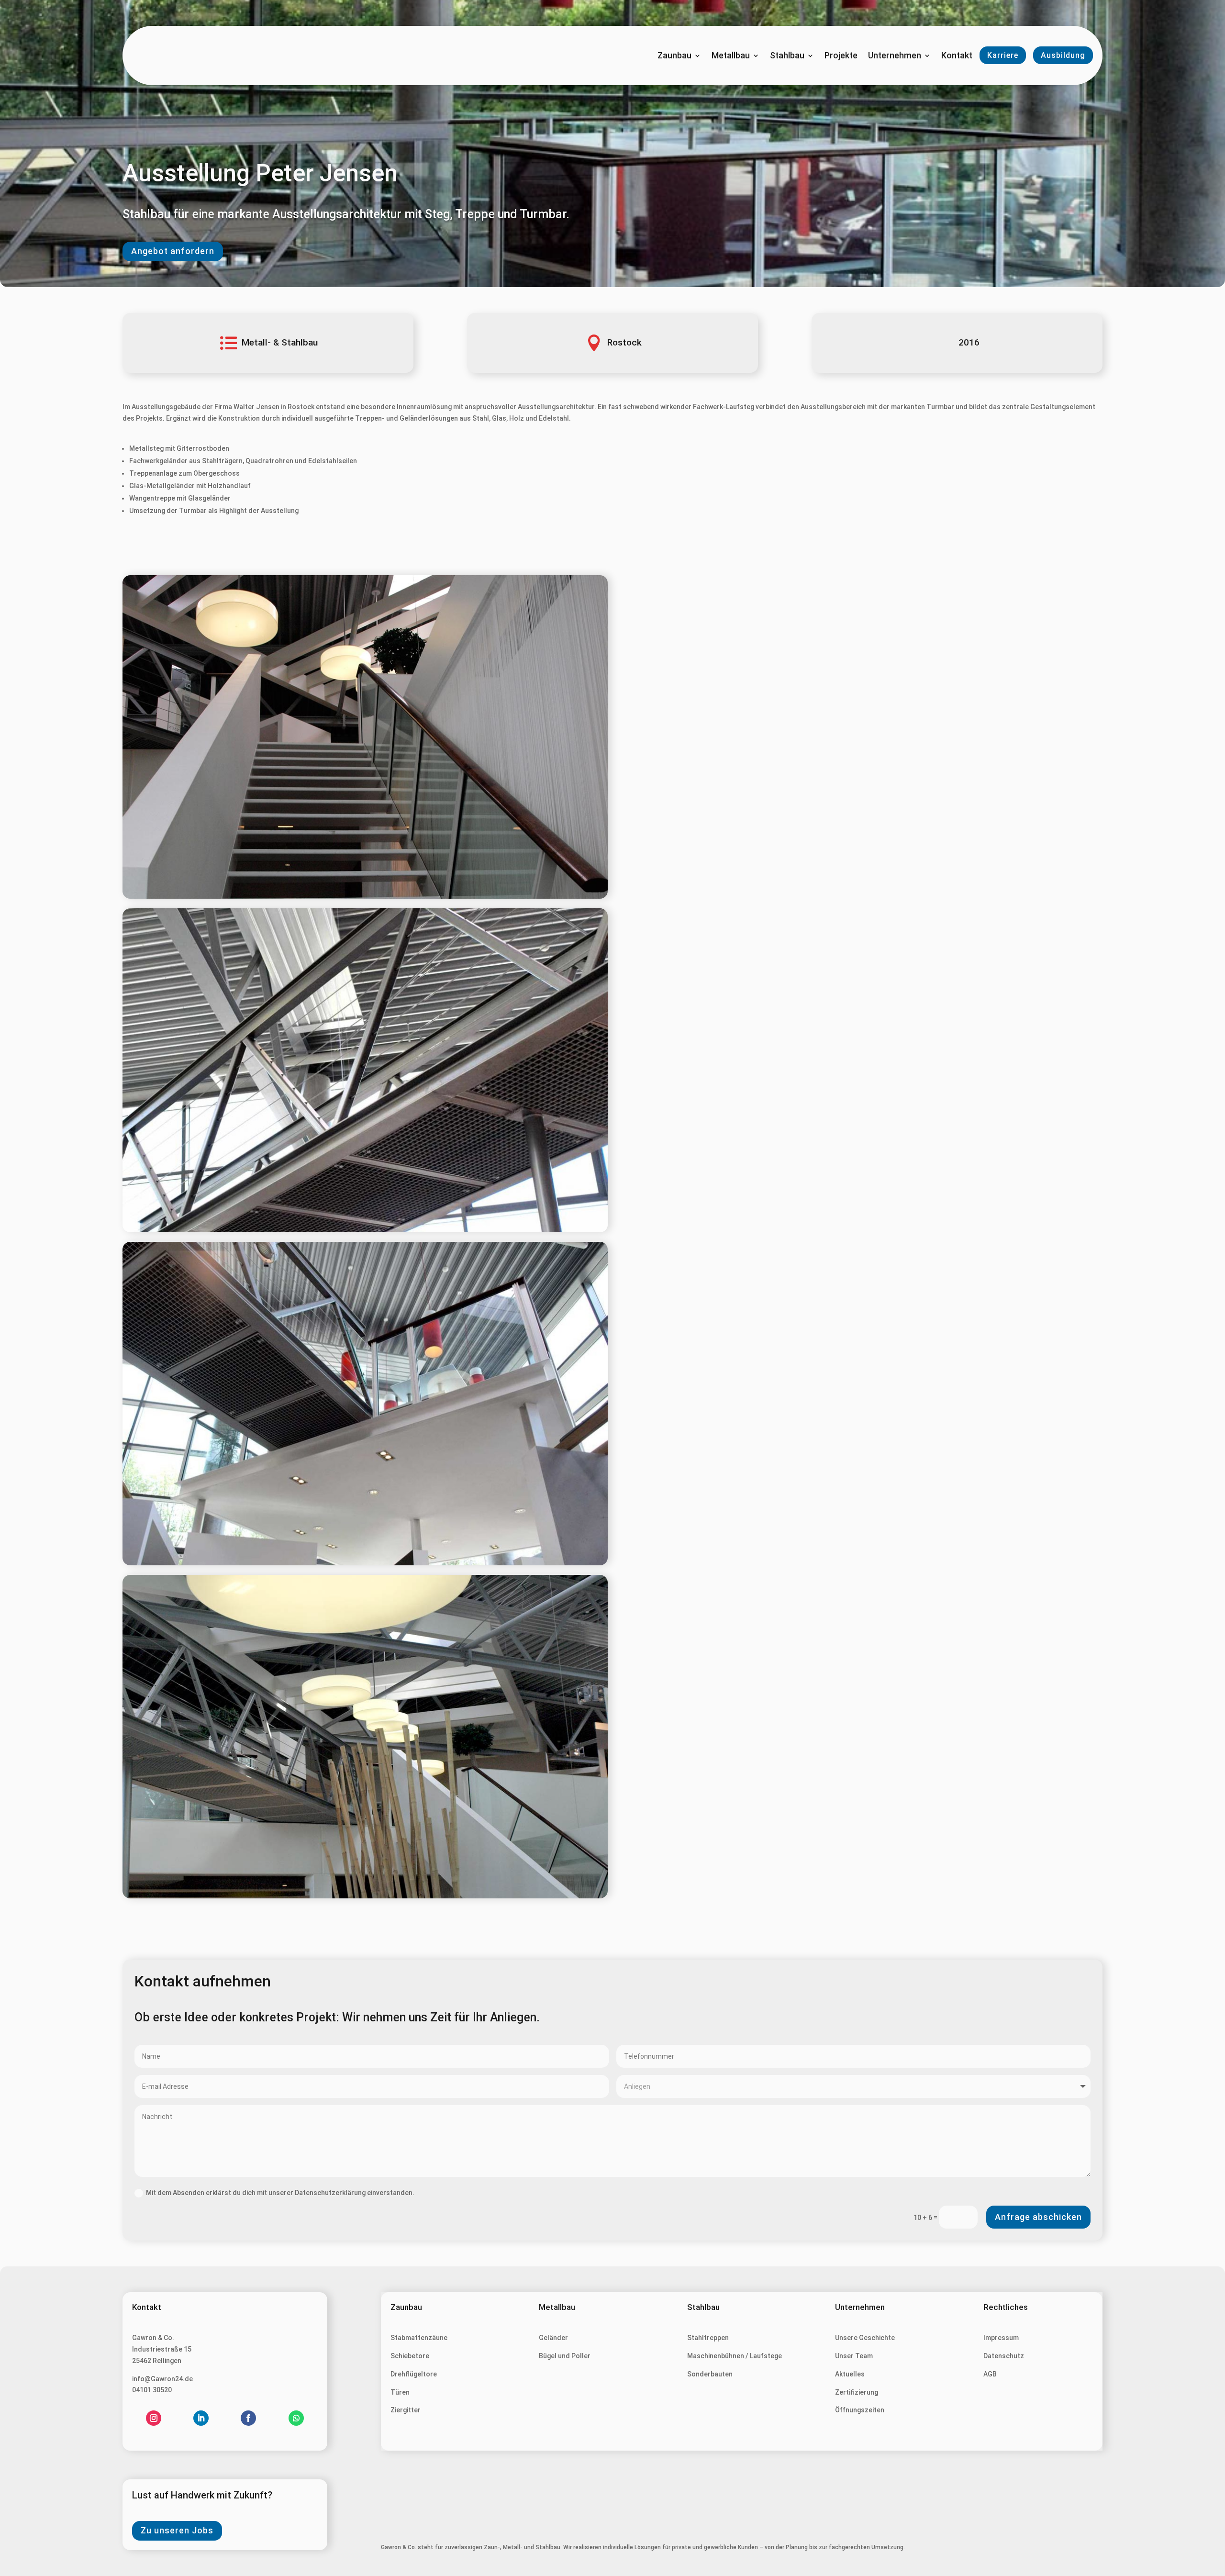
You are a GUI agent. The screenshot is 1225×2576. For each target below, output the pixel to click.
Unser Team (854, 2356)
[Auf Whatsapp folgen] (296, 2418)
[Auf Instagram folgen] (154, 2418)
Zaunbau (674, 56)
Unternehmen (895, 56)
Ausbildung (1063, 55)
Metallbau (731, 56)
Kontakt (957, 56)
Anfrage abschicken (1038, 2217)
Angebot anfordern (173, 251)
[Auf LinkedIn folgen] (201, 2418)
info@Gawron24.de (162, 2379)
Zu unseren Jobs (177, 2530)
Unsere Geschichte (865, 2338)
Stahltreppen (708, 2338)
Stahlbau (787, 56)
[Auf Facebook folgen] (248, 2418)
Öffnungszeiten (860, 2410)
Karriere (1003, 55)
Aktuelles (850, 2374)
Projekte (841, 56)
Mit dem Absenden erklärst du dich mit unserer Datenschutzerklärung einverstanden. (280, 2193)
